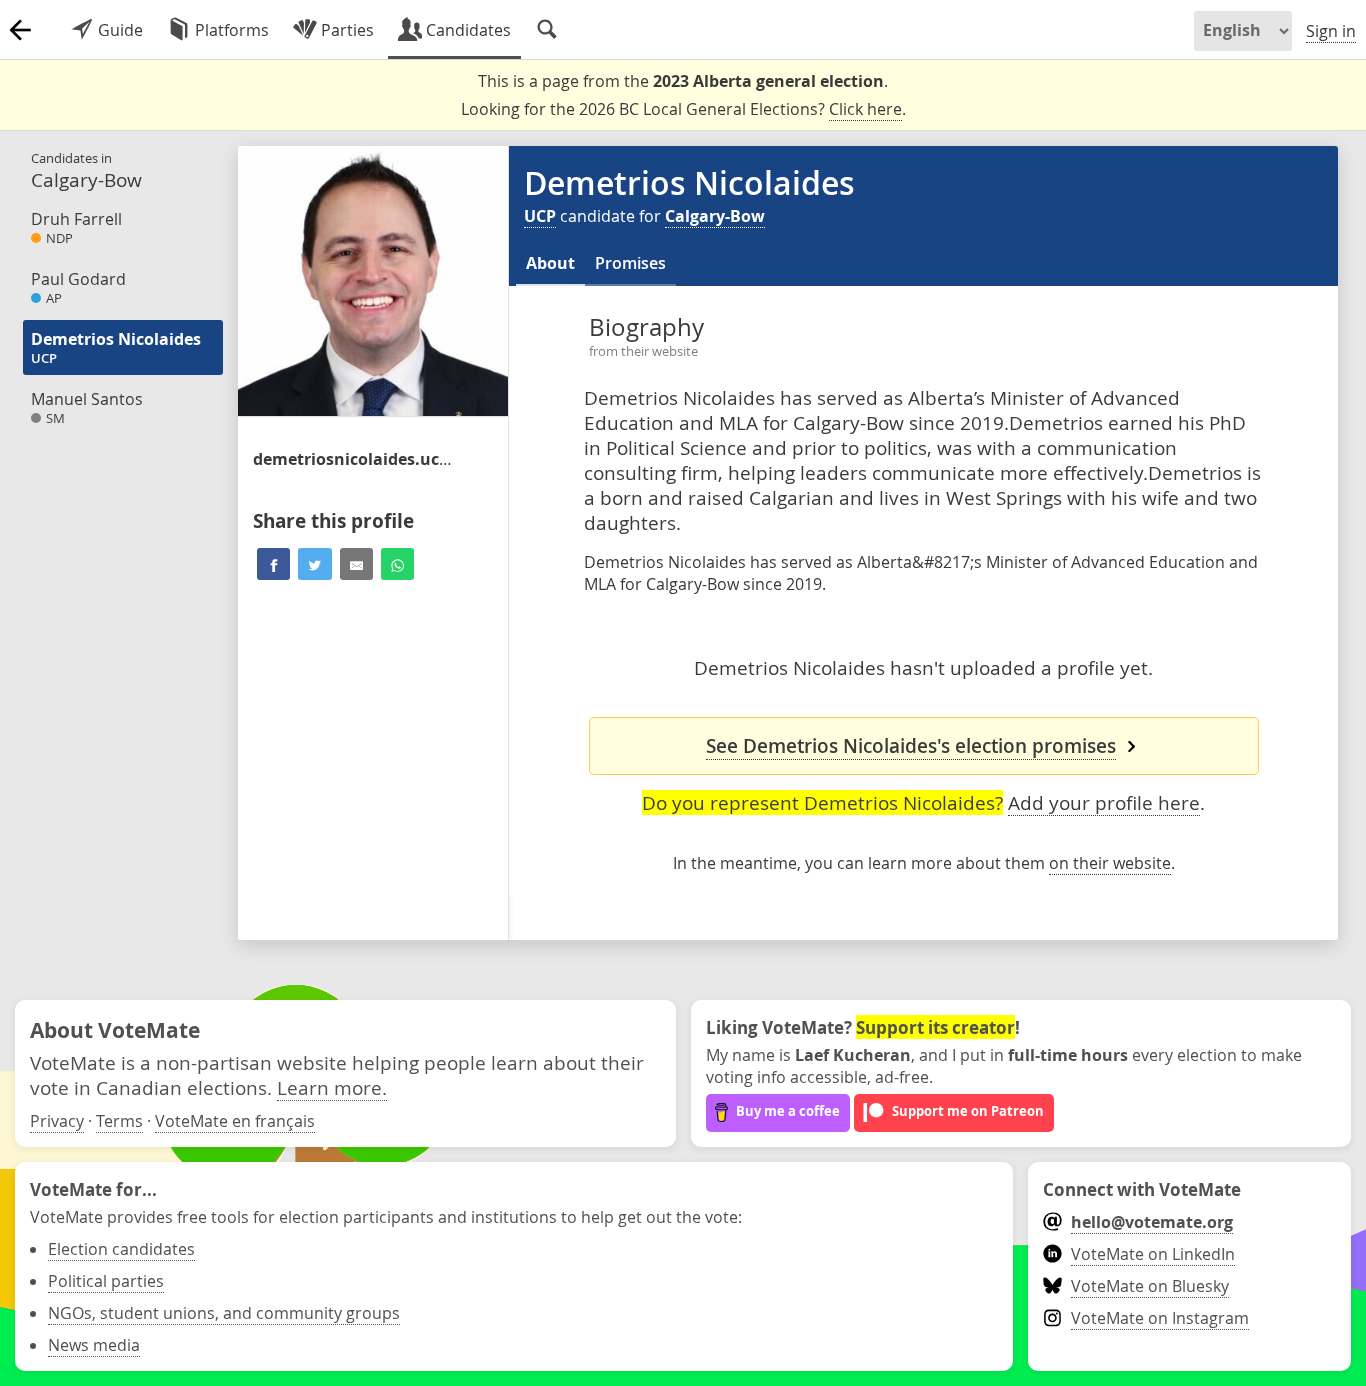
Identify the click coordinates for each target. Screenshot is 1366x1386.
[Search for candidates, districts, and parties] (547, 30)
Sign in (1331, 31)
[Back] (20, 30)
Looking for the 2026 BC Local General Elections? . (683, 109)
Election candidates (121, 1249)
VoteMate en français (235, 1121)
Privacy (57, 1121)
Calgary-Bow (715, 216)
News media (94, 1345)
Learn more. (332, 1087)
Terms (119, 1121)
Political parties (106, 1281)
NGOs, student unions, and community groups (224, 1313)
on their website (1110, 863)
